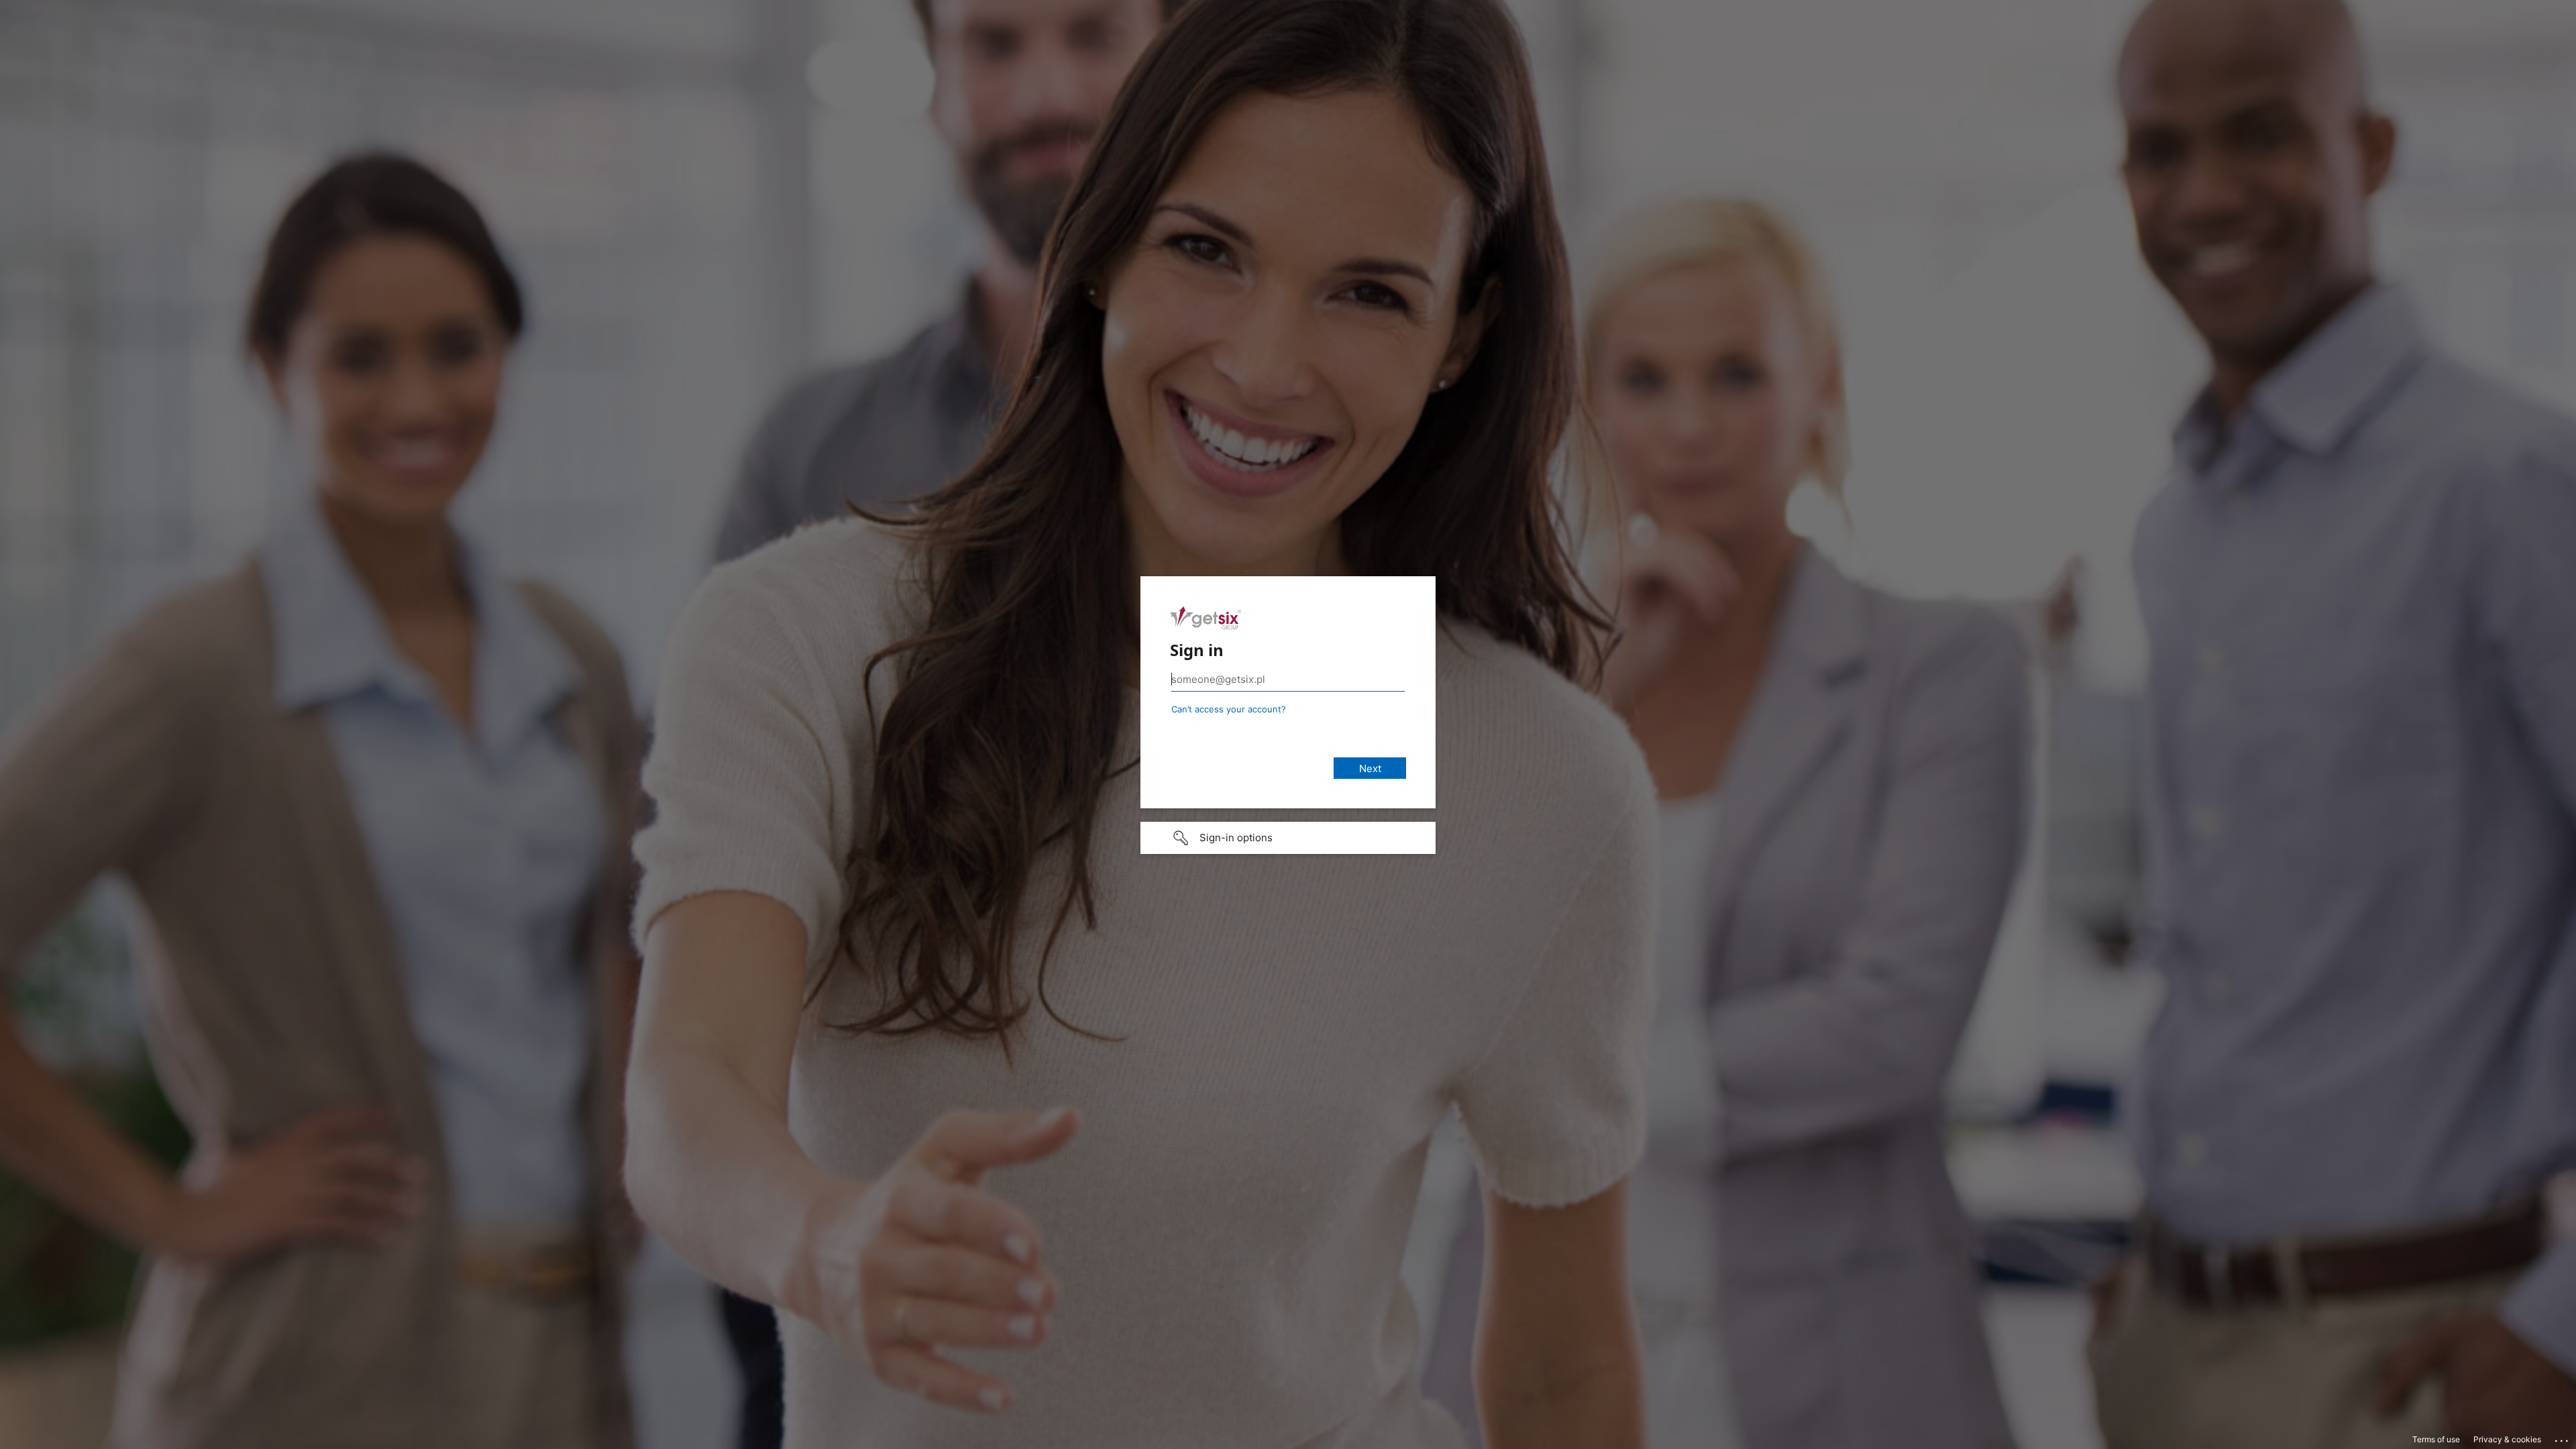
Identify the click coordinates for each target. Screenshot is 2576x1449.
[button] (1288, 838)
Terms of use (2436, 1439)
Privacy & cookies (2507, 1439)
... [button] (2563, 1438)
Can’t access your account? (1229, 709)
